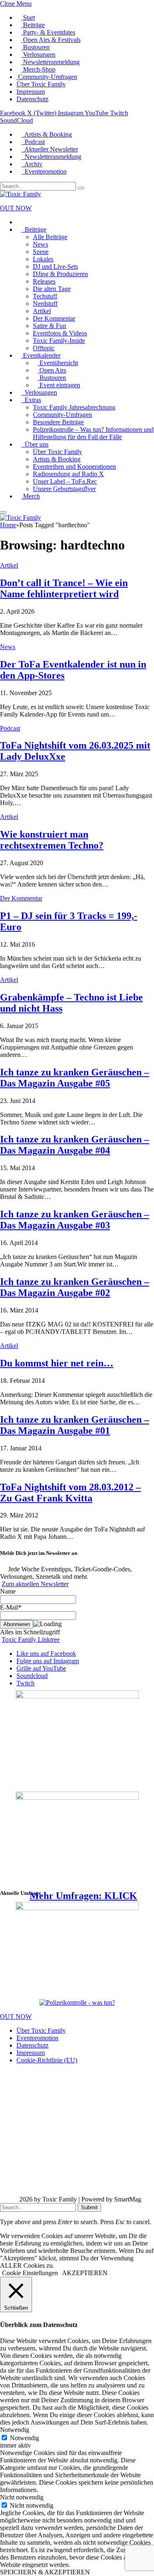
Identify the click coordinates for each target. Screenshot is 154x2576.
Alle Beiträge (50, 237)
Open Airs (52, 370)
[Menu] (3, 512)
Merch (31, 496)
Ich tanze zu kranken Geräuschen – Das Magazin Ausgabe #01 (75, 1425)
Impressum (31, 92)
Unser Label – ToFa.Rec (65, 481)
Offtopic (44, 348)
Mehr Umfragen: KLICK (83, 1896)
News (40, 244)
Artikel (42, 311)
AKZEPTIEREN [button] (85, 2273)
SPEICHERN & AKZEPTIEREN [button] (45, 2572)
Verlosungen (38, 55)
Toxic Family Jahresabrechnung (74, 407)
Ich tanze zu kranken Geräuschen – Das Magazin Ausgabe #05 (75, 1078)
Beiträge (33, 25)
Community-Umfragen (47, 77)
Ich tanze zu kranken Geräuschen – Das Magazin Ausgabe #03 (75, 1220)
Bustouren (36, 47)
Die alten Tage (52, 289)
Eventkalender (41, 355)
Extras (31, 400)
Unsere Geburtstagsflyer (64, 489)
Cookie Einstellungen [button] (30, 2273)
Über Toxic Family (41, 84)
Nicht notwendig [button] (22, 2497)
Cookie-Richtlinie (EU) (47, 2060)
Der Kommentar (54, 318)
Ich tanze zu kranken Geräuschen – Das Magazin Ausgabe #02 (75, 1287)
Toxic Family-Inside (59, 341)
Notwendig (24, 2438)
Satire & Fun (49, 326)
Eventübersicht (58, 363)
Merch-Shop (38, 69)
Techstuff (45, 296)
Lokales (43, 259)
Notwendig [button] (15, 2430)
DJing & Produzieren (60, 274)
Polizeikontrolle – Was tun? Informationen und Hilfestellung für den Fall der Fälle (93, 433)
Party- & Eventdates (48, 32)
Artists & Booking (47, 134)
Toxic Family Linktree (31, 1639)
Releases (44, 281)
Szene (41, 252)
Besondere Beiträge (58, 422)
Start (28, 17)
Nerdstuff (45, 304)
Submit (89, 2207)
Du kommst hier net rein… (57, 1363)
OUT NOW (16, 208)
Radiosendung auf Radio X (68, 474)
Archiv (32, 164)
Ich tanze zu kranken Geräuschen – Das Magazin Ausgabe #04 (75, 1145)
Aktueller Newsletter (50, 149)
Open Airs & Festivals (51, 40)
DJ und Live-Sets (55, 266)
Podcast (33, 142)
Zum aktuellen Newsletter (35, 1584)
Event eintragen (59, 385)
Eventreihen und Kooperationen (74, 467)
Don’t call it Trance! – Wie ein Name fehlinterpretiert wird (64, 588)
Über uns (35, 444)
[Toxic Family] (21, 194)
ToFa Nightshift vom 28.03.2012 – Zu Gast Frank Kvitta (70, 1493)
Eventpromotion (44, 171)
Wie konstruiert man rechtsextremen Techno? (52, 840)
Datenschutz (32, 99)
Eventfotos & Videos (60, 333)
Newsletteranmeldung (51, 62)
